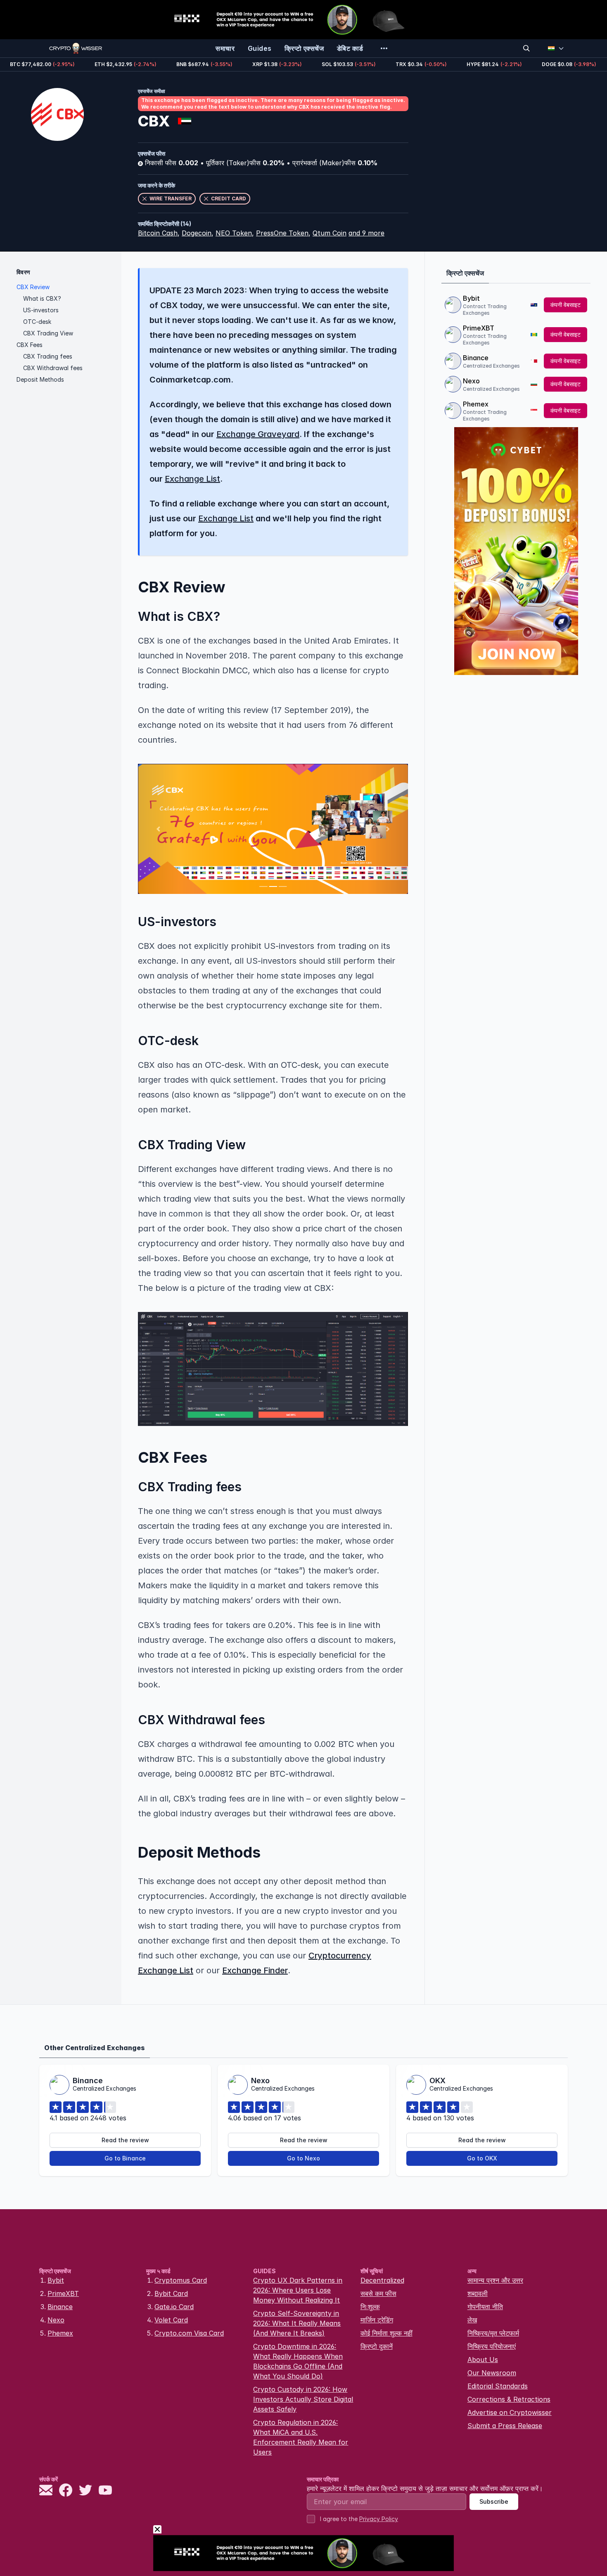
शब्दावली (478, 2293)
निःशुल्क (370, 2307)
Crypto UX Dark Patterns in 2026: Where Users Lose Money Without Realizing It (298, 2290)
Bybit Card (171, 2293)
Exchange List (192, 479)
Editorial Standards (498, 2386)
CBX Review (33, 287)
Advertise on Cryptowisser (510, 2412)
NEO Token (234, 233)
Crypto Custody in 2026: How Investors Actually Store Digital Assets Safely (303, 2399)
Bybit (471, 298)
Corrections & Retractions (509, 2399)
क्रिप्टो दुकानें (377, 2346)
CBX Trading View (48, 333)
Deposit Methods (40, 379)
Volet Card (171, 2320)
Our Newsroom (492, 2373)
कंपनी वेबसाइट (566, 305)
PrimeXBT (479, 328)
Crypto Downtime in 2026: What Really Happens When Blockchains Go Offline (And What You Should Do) (298, 2361)
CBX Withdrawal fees (53, 368)
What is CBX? (42, 298)
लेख (472, 2320)
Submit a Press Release (505, 2426)
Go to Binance (125, 2158)
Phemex (476, 404)
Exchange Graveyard (258, 434)
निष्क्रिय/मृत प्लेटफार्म (493, 2333)
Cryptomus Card (181, 2280)
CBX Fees (30, 345)
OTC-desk (37, 322)
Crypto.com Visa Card (189, 2333)
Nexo (471, 381)
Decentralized (382, 2280)
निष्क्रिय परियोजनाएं (492, 2346)
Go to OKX (482, 2158)
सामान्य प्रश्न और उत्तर (495, 2280)
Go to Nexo (303, 2158)
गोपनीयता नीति (485, 2307)
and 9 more (366, 233)
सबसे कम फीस (378, 2293)
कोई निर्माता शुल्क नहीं (386, 2333)
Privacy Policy (379, 2519)
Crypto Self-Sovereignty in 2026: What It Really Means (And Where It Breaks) (297, 2323)
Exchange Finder (255, 1970)
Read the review (125, 2140)
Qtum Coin (330, 233)
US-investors (41, 310)
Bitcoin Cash (158, 233)
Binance (476, 358)
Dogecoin (197, 233)
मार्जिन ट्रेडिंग (377, 2320)
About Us (483, 2360)
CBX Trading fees (48, 356)
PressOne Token (282, 233)
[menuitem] (225, 48)
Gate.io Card (174, 2307)
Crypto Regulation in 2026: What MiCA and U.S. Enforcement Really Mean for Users (301, 2437)
